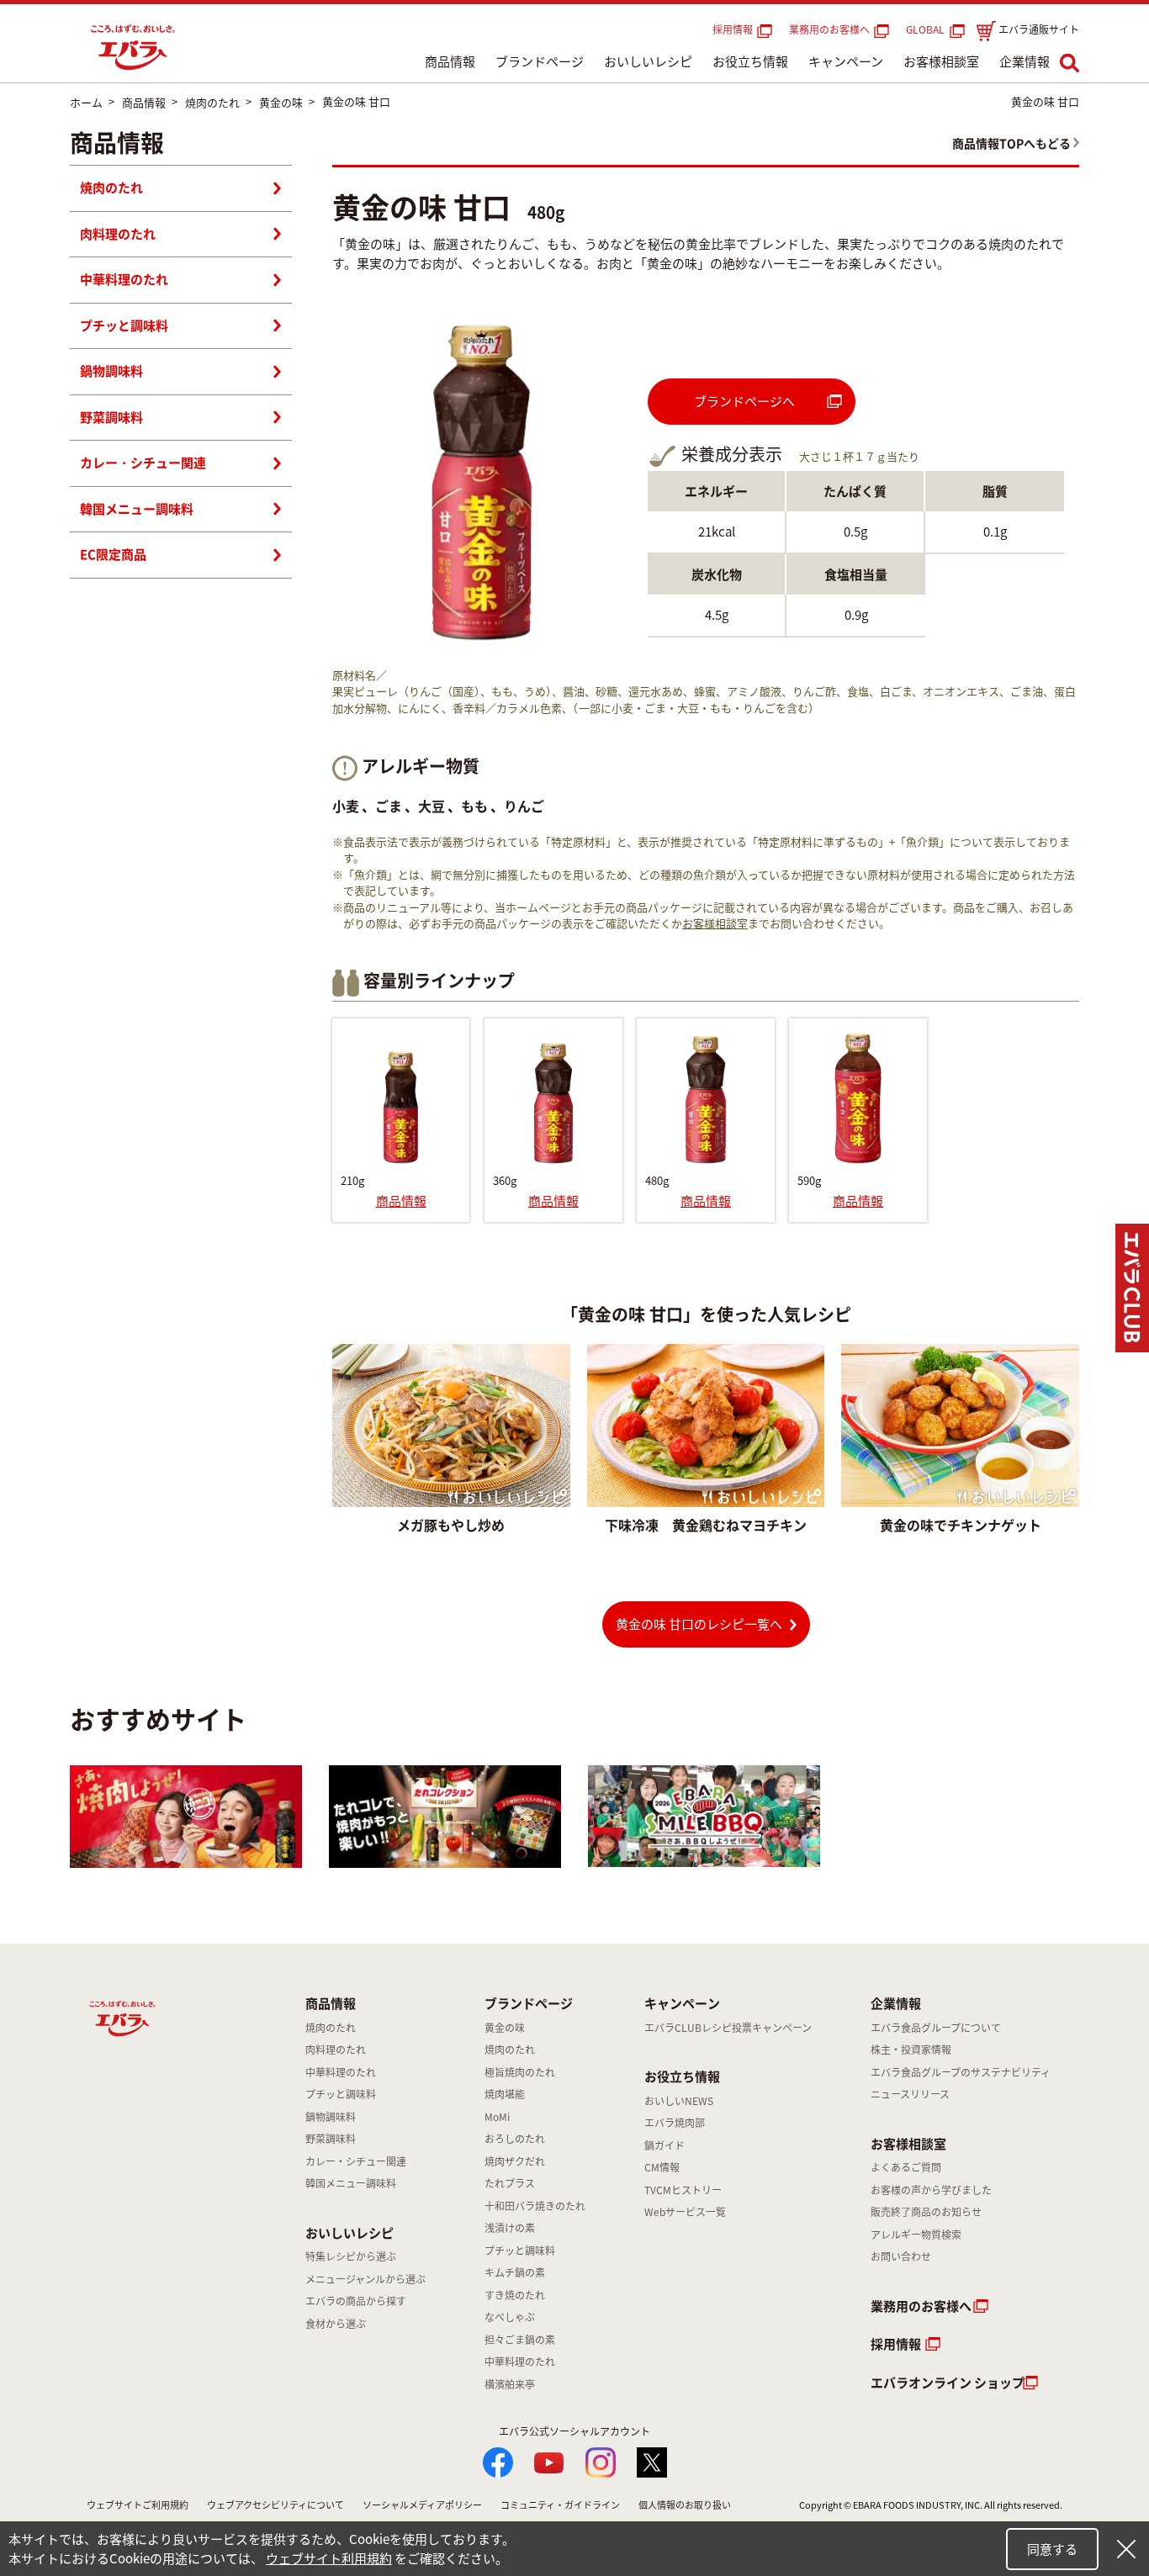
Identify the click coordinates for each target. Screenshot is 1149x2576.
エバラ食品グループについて (936, 2028)
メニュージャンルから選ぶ (365, 2279)
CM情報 (662, 2167)
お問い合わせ (901, 2256)
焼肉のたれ (111, 188)
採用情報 (733, 29)
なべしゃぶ (510, 2317)
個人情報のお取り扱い (685, 2505)
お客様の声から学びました (931, 2190)
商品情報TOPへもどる (1011, 143)
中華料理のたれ (124, 279)
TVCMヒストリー (683, 2190)
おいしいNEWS (679, 2101)
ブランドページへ (744, 401)
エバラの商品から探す (356, 2301)
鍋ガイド (665, 2145)
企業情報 (1025, 61)
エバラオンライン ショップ (948, 2383)
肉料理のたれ (118, 234)
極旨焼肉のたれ (520, 2072)
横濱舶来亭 (510, 2384)
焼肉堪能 (505, 2094)
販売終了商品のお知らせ (926, 2212)
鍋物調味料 (111, 371)
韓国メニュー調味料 (137, 509)
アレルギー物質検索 (916, 2235)
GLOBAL (928, 29)
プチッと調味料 (124, 325)
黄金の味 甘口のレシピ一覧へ (699, 1624)
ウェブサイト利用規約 (329, 2558)
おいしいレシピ (648, 61)
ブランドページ (540, 61)
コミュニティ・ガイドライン (560, 2505)
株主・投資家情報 (911, 2050)
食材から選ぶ (336, 2324)
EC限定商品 (113, 554)
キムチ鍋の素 (515, 2272)
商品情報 (450, 61)
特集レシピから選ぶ (351, 2256)
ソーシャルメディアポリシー (422, 2505)
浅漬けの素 (510, 2228)
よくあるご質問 (906, 2167)
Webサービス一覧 (685, 2212)
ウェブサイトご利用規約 (138, 2505)
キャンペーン (846, 61)
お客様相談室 (941, 61)
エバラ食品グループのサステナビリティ (961, 2072)
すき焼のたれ (515, 2295)
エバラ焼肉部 (675, 2123)
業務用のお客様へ (829, 29)
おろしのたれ (515, 2139)
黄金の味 (505, 2028)
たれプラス (510, 2183)
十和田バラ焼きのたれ (535, 2206)
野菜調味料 (111, 417)
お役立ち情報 (750, 61)
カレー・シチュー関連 (143, 463)
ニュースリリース (910, 2094)
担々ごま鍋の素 (520, 2340)
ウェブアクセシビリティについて (275, 2505)
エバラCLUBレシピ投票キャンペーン (728, 2028)
